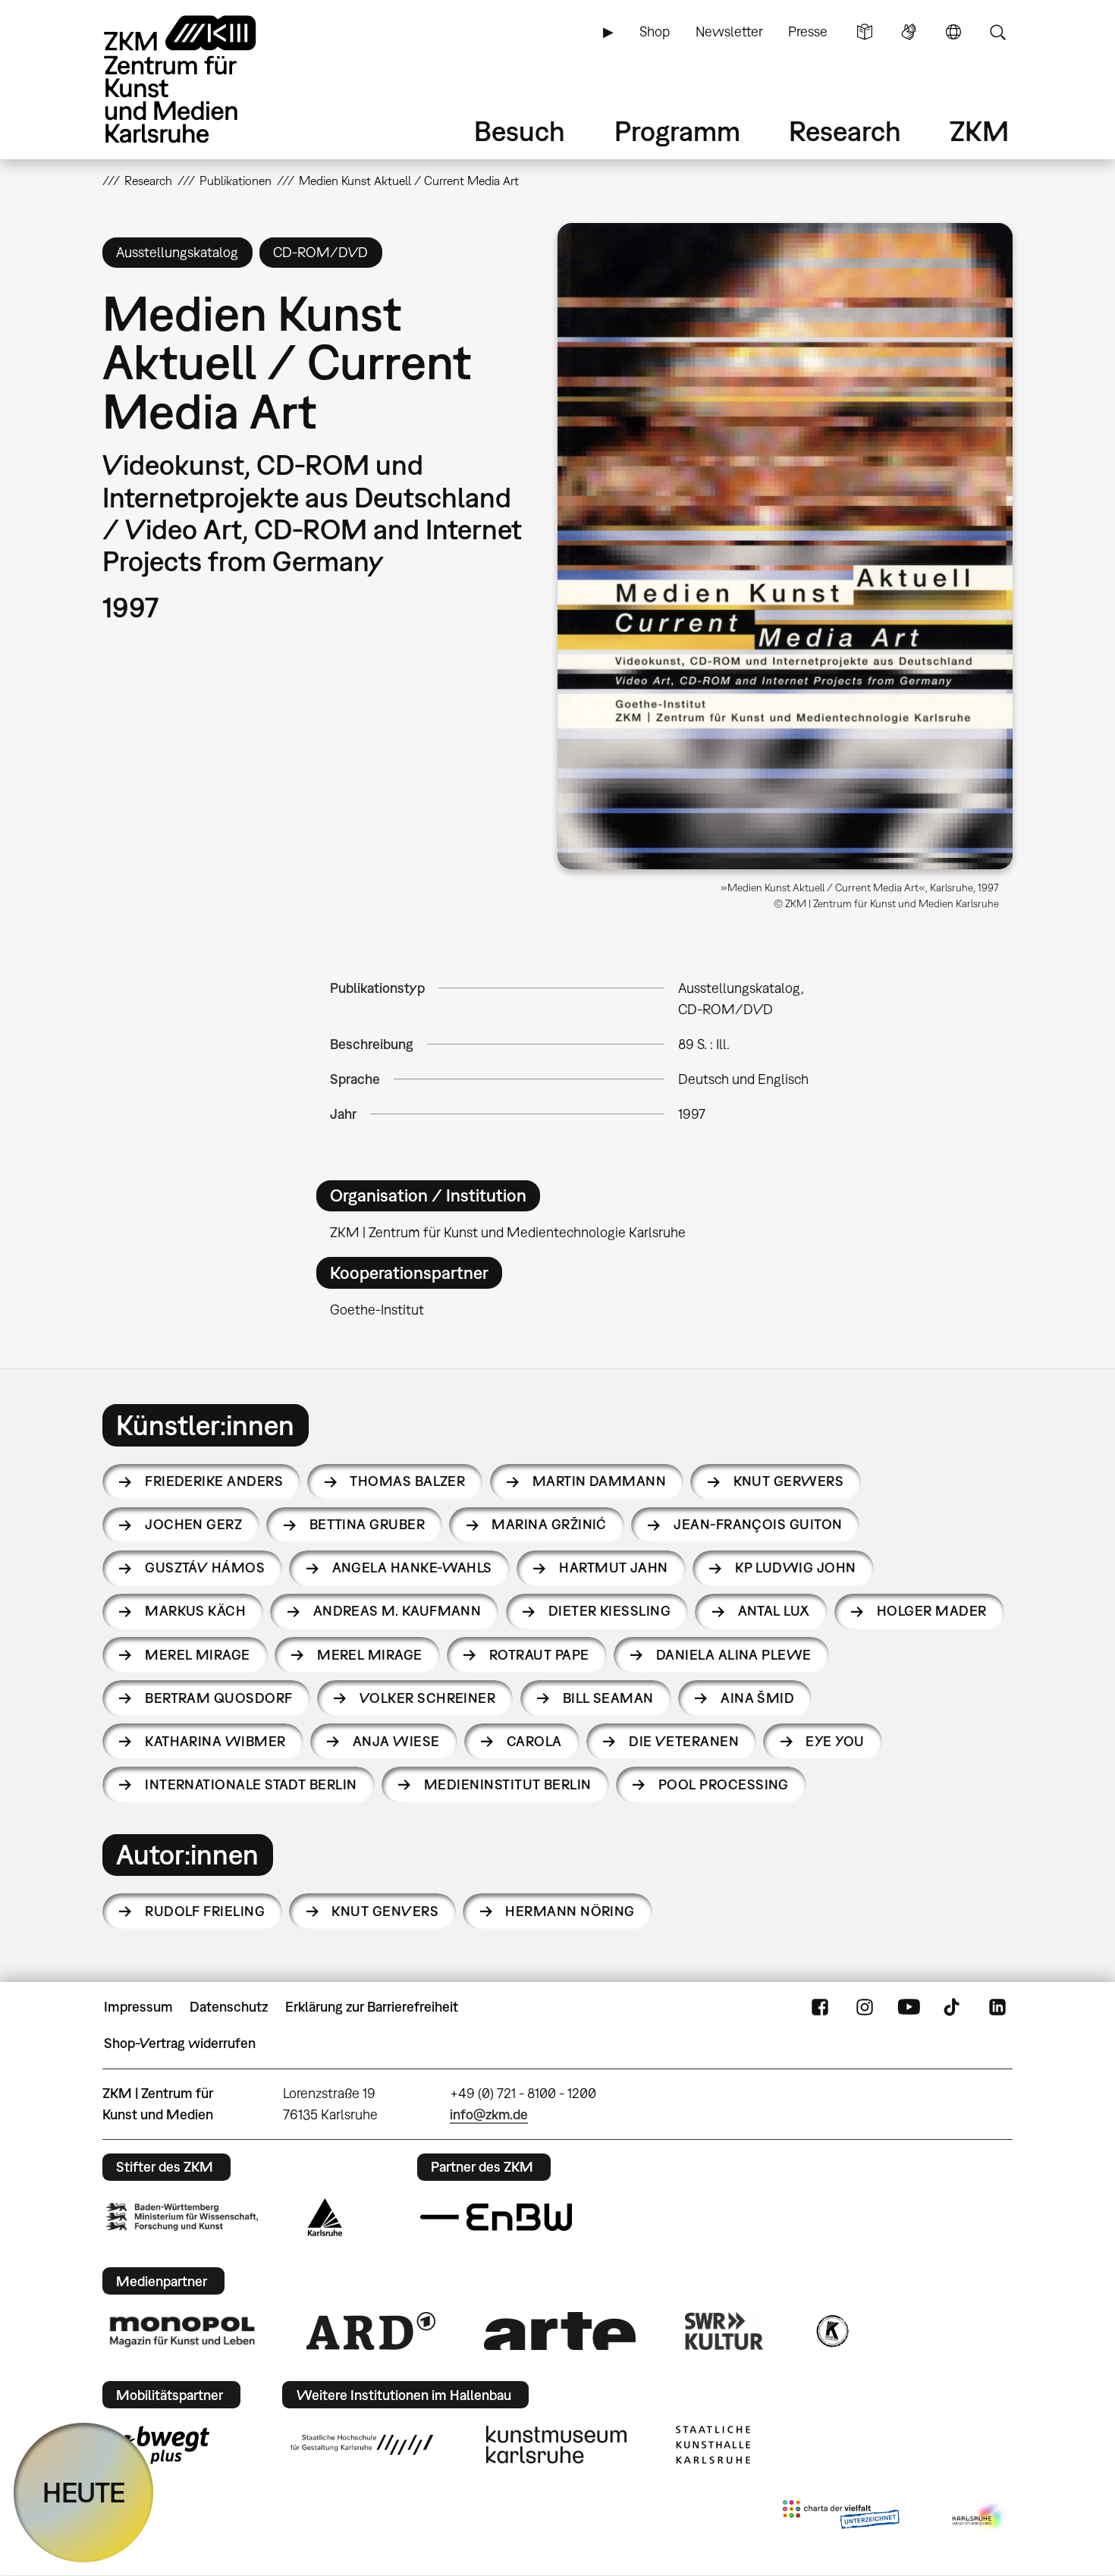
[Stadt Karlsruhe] (325, 2217)
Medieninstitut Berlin (508, 1784)
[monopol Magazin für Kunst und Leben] (182, 2331)
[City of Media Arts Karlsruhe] (979, 2518)
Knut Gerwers (789, 1481)
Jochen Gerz (193, 1524)
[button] (785, 546)
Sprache (953, 32)
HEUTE (84, 2492)
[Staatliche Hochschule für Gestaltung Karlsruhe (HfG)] (362, 2445)
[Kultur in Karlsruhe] (831, 2331)
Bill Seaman (608, 1698)
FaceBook (820, 2007)
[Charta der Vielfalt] (841, 2518)
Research (845, 131)
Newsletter (729, 31)
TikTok (953, 2007)
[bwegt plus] (158, 2445)
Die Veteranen (684, 1741)
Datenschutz (229, 2007)
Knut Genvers (385, 1911)
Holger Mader (932, 1611)
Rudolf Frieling (205, 1911)
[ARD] (371, 2331)
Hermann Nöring (570, 1911)
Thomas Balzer (407, 1481)
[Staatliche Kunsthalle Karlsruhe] (713, 2445)
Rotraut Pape (539, 1655)
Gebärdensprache (909, 32)
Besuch (520, 131)
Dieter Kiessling (609, 1611)
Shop (655, 31)
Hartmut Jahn (614, 1568)
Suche (997, 32)
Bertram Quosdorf (218, 1698)
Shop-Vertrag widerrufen (180, 2043)
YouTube (909, 2007)
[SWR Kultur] (724, 2331)
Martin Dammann (599, 1481)
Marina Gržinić (549, 1524)
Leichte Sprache (865, 32)
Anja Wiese (396, 1741)
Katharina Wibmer (215, 1741)
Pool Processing (724, 1784)
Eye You (835, 1741)
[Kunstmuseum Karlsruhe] (556, 2445)
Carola (534, 1741)
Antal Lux (774, 1611)
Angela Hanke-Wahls (412, 1568)
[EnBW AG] (496, 2217)
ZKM (979, 131)
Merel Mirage (198, 1655)
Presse (808, 31)
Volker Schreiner (427, 1698)
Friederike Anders (214, 1481)
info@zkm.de (489, 2114)
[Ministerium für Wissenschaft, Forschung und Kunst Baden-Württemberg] (182, 2217)
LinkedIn (997, 2007)
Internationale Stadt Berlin (251, 1784)
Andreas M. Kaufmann (397, 1611)
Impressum (138, 2007)
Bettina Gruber (367, 1524)
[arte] (560, 2331)
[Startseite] (201, 79)
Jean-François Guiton (758, 1524)
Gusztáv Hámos (205, 1568)
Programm (677, 131)
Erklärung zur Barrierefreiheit (372, 2007)
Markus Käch (195, 1611)
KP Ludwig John (795, 1568)
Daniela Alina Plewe (734, 1655)
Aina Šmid (757, 1698)
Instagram (865, 2007)
